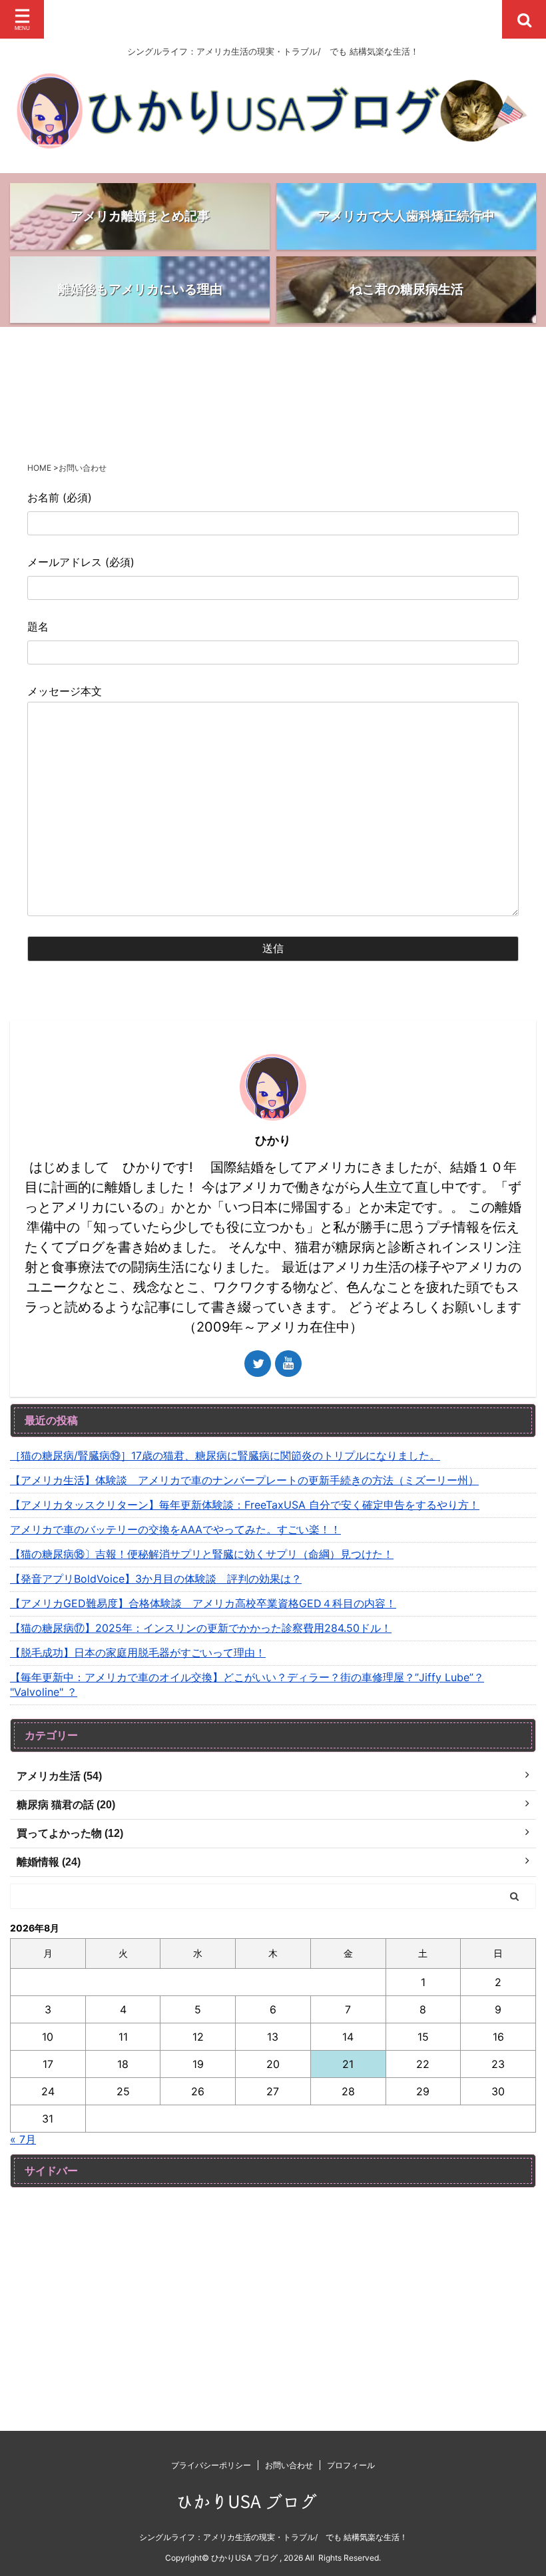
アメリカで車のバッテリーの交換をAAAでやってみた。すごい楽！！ (175, 1529)
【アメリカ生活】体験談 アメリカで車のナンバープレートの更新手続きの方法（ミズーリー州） (244, 1480)
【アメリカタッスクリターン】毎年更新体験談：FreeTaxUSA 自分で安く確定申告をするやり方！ (245, 1505)
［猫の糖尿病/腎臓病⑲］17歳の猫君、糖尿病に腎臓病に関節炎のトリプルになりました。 (225, 1455)
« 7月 (23, 2139)
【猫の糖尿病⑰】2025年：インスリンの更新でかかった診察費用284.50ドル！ (201, 1628)
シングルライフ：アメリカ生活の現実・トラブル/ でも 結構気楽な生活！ (273, 2537)
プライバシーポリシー (211, 2465)
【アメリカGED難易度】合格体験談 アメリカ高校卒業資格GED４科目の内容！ (203, 1603)
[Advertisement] (273, 2291)
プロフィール (351, 2465)
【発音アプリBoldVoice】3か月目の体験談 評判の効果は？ (156, 1579)
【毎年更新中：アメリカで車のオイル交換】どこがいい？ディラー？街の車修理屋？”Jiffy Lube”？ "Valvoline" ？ (247, 1684)
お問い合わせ (289, 2465)
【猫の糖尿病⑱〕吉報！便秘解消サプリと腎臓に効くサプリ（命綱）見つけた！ (202, 1554)
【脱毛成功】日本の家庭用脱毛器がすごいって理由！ (138, 1653)
